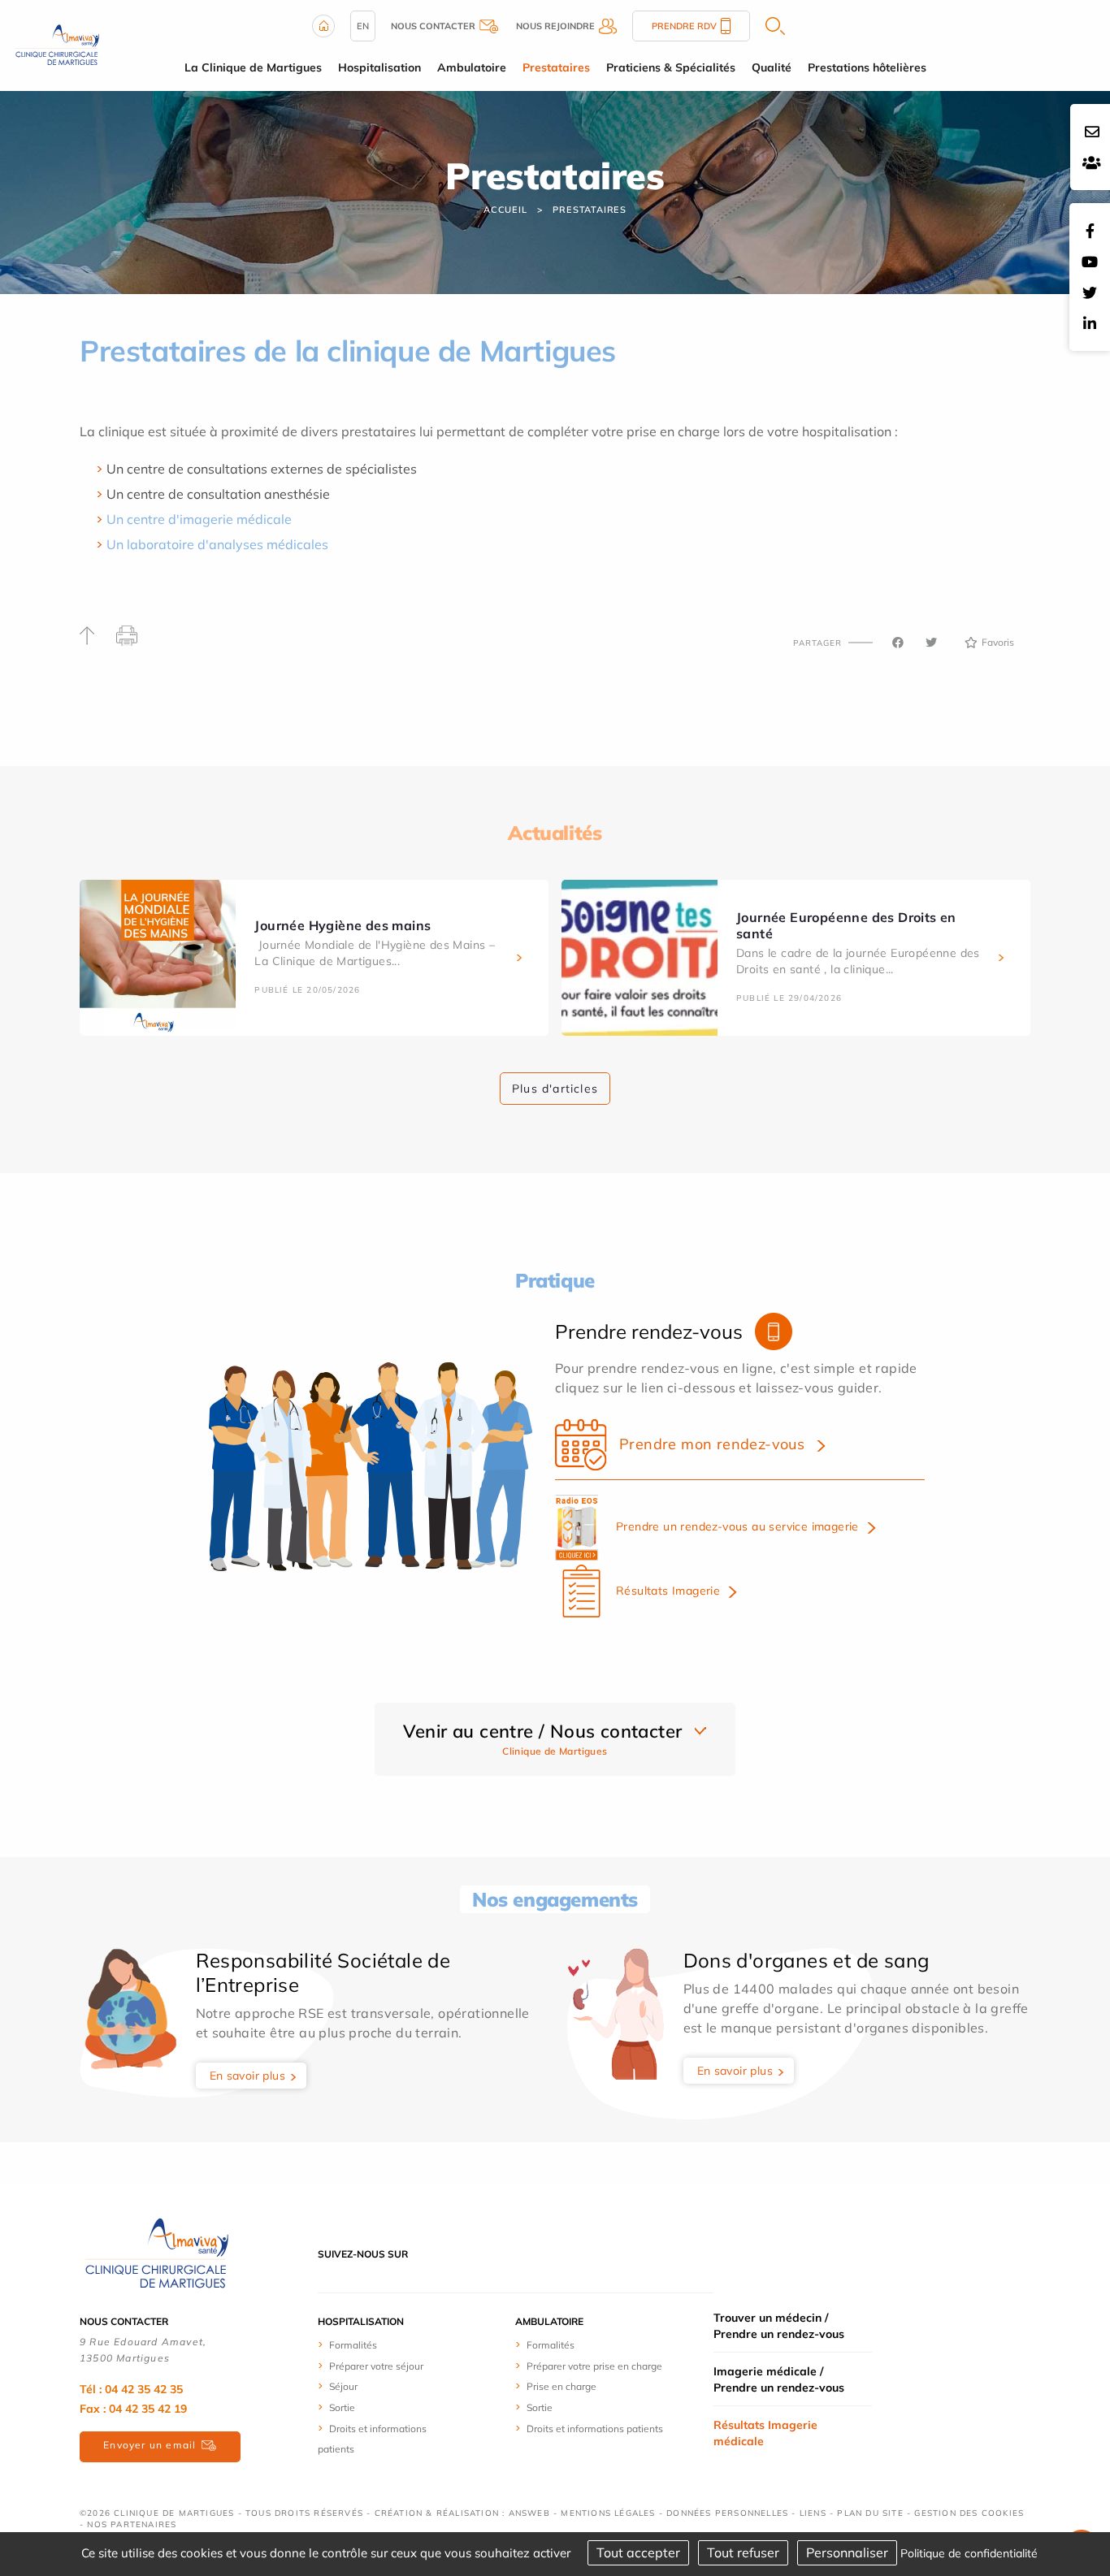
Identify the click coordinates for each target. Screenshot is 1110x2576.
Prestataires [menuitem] (556, 67)
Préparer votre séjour (376, 2366)
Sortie (342, 2407)
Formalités (353, 2345)
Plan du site (870, 2513)
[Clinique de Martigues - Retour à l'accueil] (157, 2253)
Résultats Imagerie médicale (765, 2433)
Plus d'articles (555, 1089)
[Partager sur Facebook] (898, 643)
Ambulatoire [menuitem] (472, 67)
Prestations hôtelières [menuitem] (867, 67)
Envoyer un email (150, 2445)
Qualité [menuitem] (772, 67)
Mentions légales (608, 2513)
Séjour (343, 2386)
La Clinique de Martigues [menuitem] (253, 67)
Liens (813, 2513)
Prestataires (590, 210)
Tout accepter (638, 2552)
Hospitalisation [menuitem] (379, 67)
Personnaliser (847, 2552)
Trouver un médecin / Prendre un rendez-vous (779, 2326)
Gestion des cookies (969, 2513)
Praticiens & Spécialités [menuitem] (671, 67)
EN (363, 26)
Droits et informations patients (595, 2429)
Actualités (555, 833)
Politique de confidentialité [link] (969, 2553)
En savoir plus (248, 2076)
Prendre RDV (684, 26)
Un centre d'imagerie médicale (199, 519)
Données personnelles (727, 2513)
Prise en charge (562, 2386)
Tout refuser (743, 2552)
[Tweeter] (931, 643)
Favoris (998, 642)
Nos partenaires (132, 2524)
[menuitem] (378, 2344)
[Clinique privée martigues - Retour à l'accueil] (57, 44)
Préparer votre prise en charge (594, 2366)
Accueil (505, 210)
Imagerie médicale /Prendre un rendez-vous (779, 2379)
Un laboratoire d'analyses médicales (217, 544)
